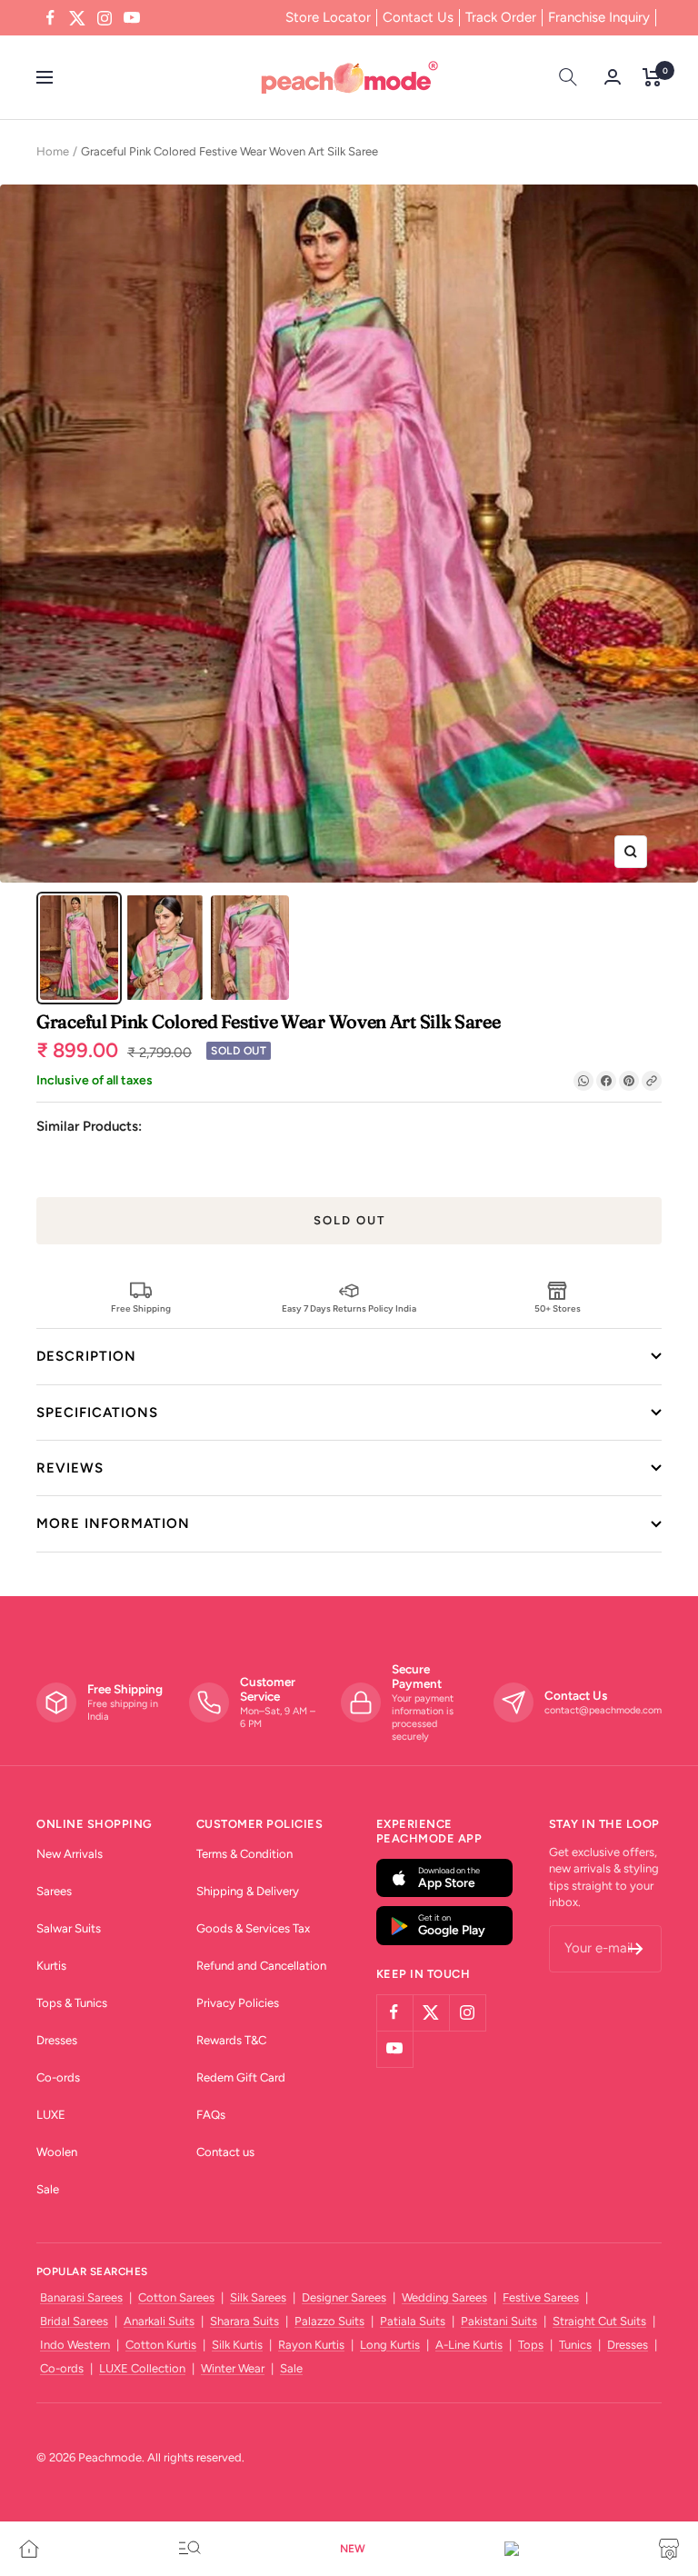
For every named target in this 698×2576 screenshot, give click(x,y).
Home (53, 151)
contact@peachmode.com (603, 1710)
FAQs (211, 2115)
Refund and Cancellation (261, 1966)
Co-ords (58, 2077)
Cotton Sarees (176, 2297)
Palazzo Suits (329, 2321)
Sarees (54, 1891)
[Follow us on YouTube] (132, 18)
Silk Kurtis (237, 2345)
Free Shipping (141, 1308)
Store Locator (328, 17)
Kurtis (51, 1966)
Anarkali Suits (159, 2321)
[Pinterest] (629, 1081)
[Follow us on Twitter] (77, 18)
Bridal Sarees (74, 2321)
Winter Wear (233, 2368)
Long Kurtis (390, 2345)
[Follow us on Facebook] (50, 18)
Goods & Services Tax (253, 1928)
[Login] (613, 77)
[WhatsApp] (583, 1081)
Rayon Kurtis (311, 2345)
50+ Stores (558, 1308)
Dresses (57, 2040)
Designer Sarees (344, 2297)
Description (86, 1356)
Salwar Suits (69, 1928)
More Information (113, 1523)
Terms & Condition (244, 1854)
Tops (531, 2345)
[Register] (636, 1949)
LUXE (51, 2115)
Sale (48, 2189)
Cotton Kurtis (161, 2345)
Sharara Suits (244, 2321)
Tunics (575, 2345)
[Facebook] (606, 1081)
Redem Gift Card (241, 2077)
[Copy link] (652, 1081)
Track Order (501, 17)
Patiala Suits (413, 2321)
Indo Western (75, 2345)
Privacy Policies (238, 2003)
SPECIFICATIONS (97, 1413)
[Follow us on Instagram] (105, 18)
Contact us (225, 2152)
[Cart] (652, 77)
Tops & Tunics (72, 2003)
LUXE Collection (142, 2368)
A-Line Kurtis (469, 2345)
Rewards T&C (231, 2040)
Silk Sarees (258, 2297)
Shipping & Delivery (248, 1891)
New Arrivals (70, 1854)
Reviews (70, 1468)
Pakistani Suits (499, 2321)
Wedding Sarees (444, 2297)
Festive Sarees (541, 2297)
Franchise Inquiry (599, 17)
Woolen (57, 2152)
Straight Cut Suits (599, 2321)
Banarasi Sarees (81, 2297)
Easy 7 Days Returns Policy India (349, 1308)
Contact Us (418, 17)
